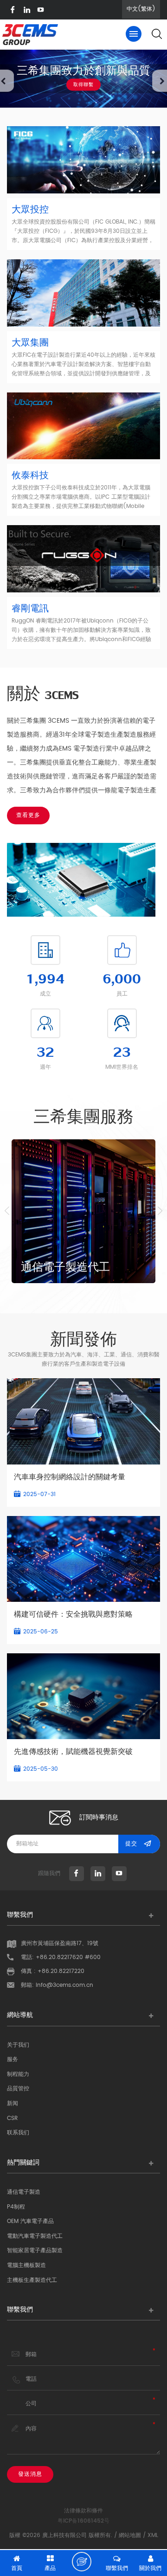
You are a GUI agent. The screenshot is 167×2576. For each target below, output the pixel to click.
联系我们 (18, 2133)
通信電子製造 (24, 2192)
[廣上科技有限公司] (30, 37)
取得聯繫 (83, 84)
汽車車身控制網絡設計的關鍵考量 (70, 1477)
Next (160, 1211)
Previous (7, 1211)
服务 (13, 2059)
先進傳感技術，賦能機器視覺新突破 (73, 1752)
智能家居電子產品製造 (35, 2251)
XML (153, 2535)
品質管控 (18, 2089)
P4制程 (16, 2207)
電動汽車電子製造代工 (35, 2236)
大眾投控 (30, 210)
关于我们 (18, 2045)
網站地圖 (130, 2535)
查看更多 (28, 815)
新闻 (13, 2104)
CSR (12, 2118)
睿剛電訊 (30, 609)
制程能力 (18, 2074)
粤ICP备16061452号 (83, 2521)
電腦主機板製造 (26, 2265)
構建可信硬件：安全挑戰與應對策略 (73, 1614)
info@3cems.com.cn (64, 1985)
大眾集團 (30, 343)
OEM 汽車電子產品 (30, 2221)
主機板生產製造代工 (32, 2280)
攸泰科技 (30, 476)
